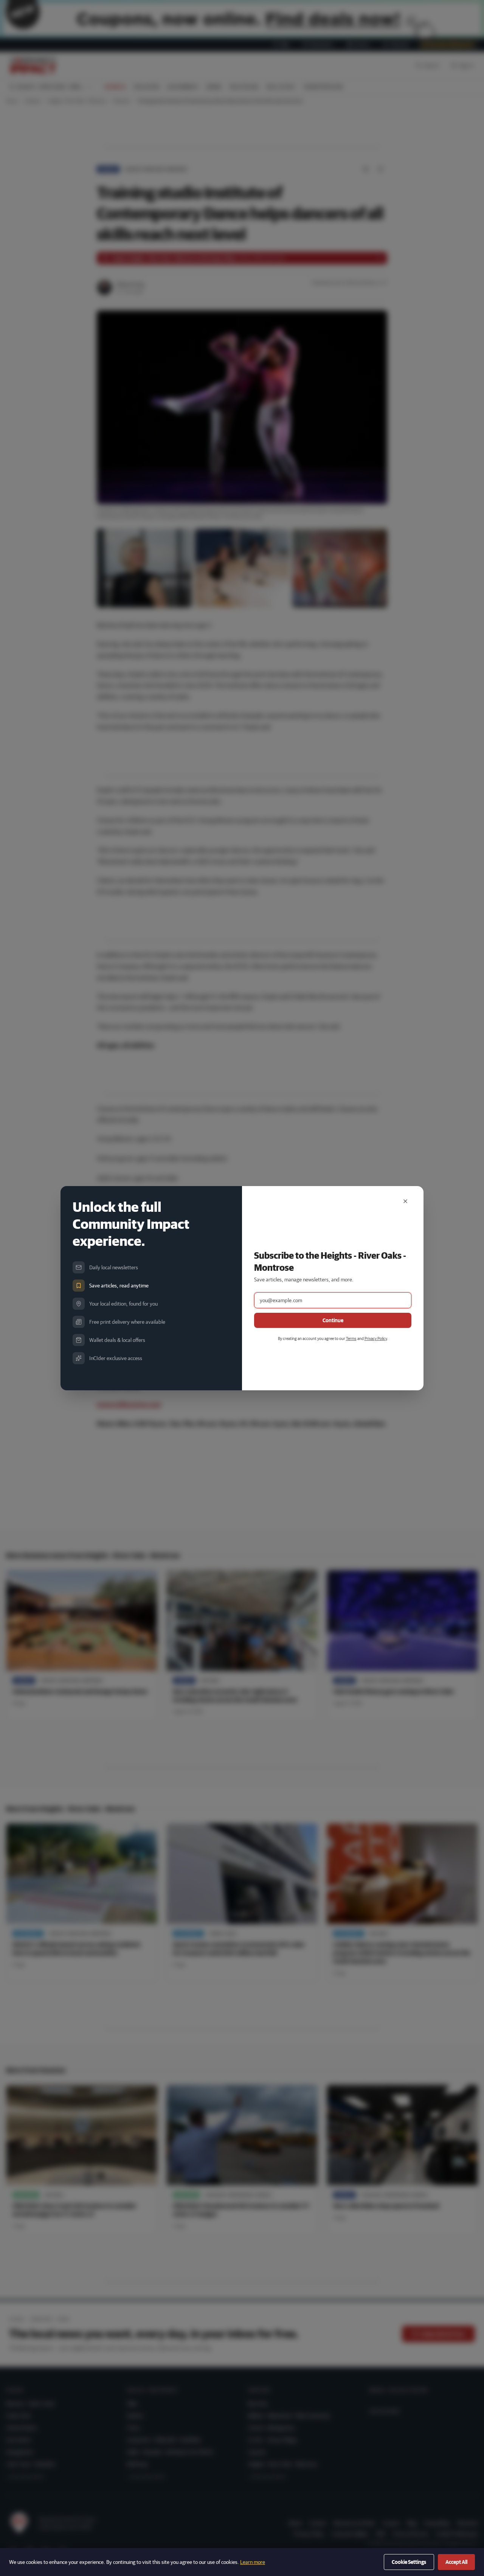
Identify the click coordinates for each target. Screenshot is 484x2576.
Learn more (253, 2562)
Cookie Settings (409, 2562)
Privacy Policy (376, 1338)
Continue (333, 1320)
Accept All (456, 2562)
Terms (351, 1338)
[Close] (405, 1201)
